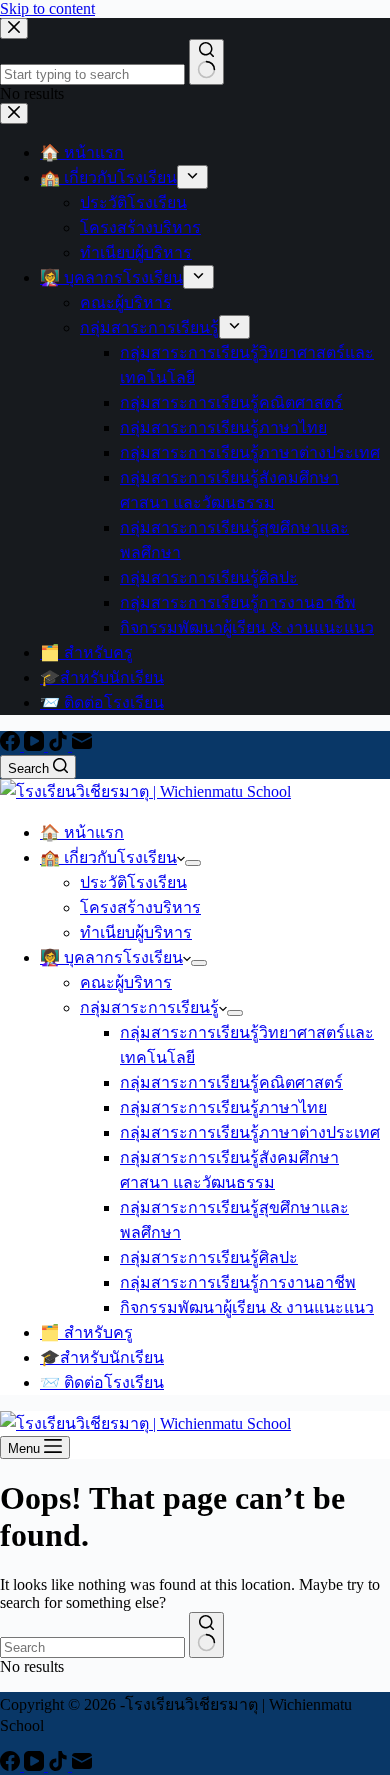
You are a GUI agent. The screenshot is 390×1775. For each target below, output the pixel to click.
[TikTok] (60, 745)
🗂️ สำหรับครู (86, 1332)
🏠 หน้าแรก (82, 832)
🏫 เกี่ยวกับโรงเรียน (108, 857)
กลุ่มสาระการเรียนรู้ (149, 1007)
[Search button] (206, 1635)
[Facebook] (12, 745)
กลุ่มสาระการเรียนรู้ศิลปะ (209, 1257)
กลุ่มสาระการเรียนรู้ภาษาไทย (223, 1107)
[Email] (82, 745)
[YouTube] (36, 745)
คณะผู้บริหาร (126, 982)
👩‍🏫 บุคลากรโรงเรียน (111, 957)
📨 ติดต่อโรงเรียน (102, 1382)
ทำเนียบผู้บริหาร (136, 932)
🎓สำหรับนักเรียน (102, 1357)
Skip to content (47, 8)
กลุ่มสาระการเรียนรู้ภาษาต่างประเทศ (250, 1132)
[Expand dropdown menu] (193, 863)
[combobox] (92, 1647)
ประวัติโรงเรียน (133, 882)
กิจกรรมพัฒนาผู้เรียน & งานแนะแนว (247, 1307)
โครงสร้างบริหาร (140, 907)
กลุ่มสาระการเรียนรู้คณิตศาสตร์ (231, 1082)
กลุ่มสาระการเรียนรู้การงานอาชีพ (238, 1282)
